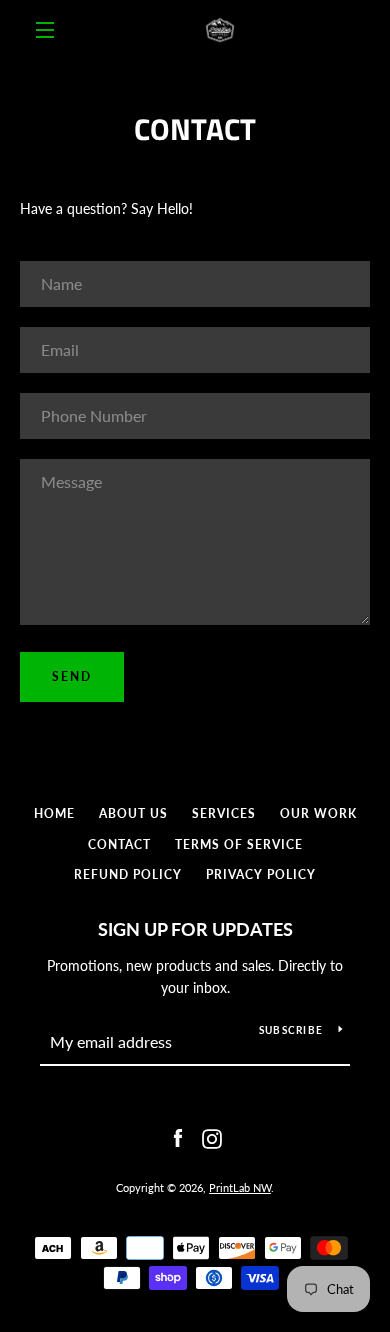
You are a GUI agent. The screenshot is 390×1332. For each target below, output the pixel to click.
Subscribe (291, 1030)
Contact (119, 844)
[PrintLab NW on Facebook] (178, 1136)
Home (54, 813)
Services (224, 813)
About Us (133, 813)
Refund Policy (128, 874)
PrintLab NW (240, 1187)
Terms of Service (239, 844)
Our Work (318, 813)
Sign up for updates (195, 929)
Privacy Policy (261, 874)
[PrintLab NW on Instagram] (212, 1136)
